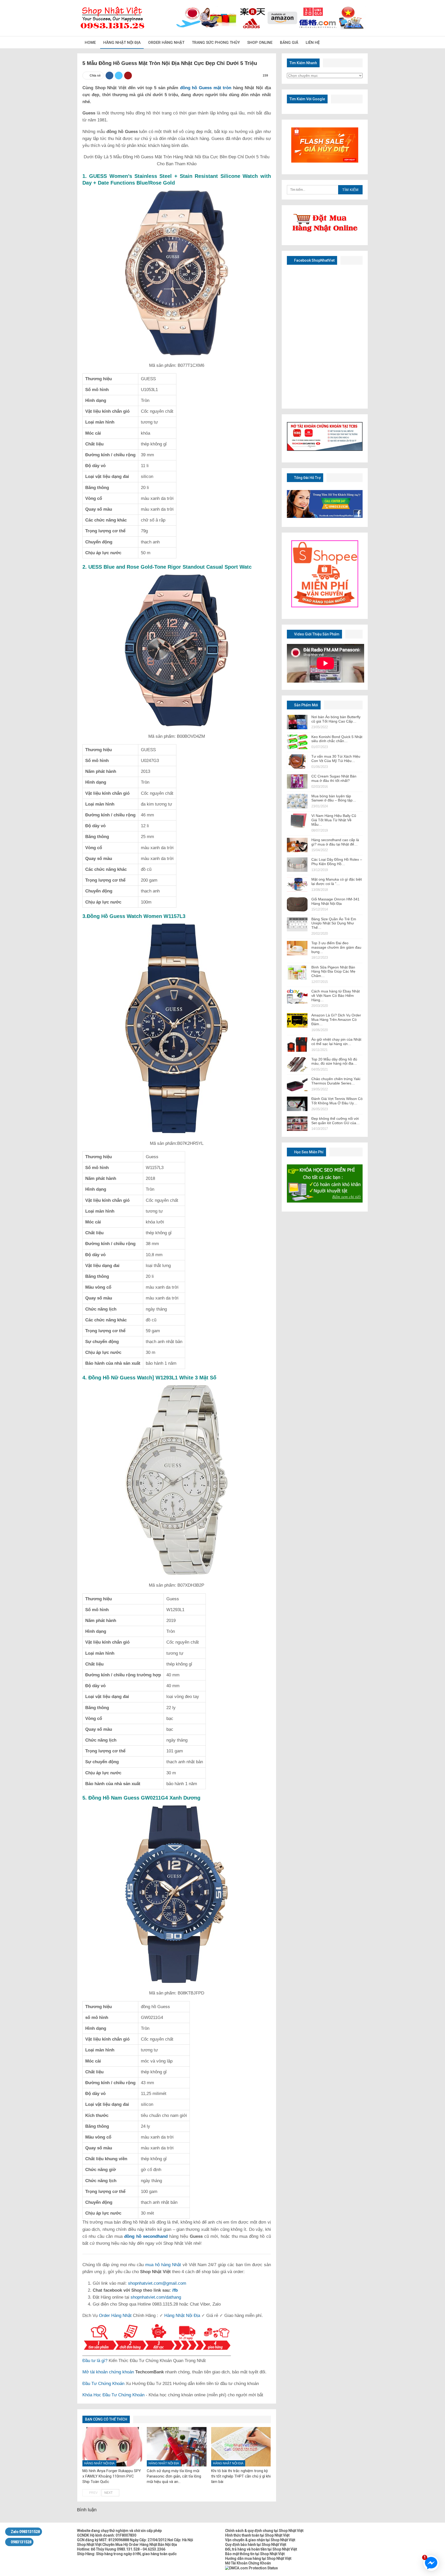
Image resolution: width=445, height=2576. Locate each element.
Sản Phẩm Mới (306, 705)
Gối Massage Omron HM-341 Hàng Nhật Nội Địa (335, 901)
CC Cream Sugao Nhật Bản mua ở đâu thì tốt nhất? (334, 778)
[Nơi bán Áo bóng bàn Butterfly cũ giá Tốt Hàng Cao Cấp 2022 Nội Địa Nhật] (297, 722)
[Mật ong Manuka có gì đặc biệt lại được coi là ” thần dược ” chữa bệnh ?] (297, 884)
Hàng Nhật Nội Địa (122, 43)
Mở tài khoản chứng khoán (108, 2372)
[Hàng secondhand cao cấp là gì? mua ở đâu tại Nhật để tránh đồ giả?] (297, 845)
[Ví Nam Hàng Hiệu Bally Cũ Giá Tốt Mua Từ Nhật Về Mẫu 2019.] (297, 821)
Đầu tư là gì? (95, 2361)
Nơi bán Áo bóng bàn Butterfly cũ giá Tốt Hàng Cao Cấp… (336, 719)
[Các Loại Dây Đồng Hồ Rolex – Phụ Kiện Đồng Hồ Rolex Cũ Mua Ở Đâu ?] (297, 865)
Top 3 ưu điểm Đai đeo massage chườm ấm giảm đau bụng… (336, 947)
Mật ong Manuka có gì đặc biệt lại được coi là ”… (337, 881)
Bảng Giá (289, 43)
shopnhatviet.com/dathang (156, 2297)
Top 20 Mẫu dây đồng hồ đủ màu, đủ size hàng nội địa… (334, 1061)
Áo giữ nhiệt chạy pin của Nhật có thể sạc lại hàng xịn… (336, 1042)
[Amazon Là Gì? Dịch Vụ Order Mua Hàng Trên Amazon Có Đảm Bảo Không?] (297, 1020)
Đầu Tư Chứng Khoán (103, 2384)
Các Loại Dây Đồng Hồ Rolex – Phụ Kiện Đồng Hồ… (337, 862)
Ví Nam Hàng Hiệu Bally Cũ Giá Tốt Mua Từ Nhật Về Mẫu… (334, 820)
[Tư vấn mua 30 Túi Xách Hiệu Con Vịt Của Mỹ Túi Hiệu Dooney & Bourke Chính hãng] (297, 761)
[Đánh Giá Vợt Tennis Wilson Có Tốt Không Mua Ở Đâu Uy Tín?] (297, 1104)
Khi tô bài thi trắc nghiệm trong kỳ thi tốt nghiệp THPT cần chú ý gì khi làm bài (241, 2476)
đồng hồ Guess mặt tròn (206, 88)
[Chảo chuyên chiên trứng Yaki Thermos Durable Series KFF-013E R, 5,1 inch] (297, 1084)
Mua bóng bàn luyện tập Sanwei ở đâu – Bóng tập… (334, 798)
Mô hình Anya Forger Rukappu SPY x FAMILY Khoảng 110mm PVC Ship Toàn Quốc (112, 2476)
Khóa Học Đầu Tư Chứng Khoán (113, 2395)
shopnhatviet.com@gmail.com (157, 2283)
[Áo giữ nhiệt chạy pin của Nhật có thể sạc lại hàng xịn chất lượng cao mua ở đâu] (297, 1045)
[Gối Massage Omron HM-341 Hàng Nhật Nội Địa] (297, 904)
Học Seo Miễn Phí (308, 1152)
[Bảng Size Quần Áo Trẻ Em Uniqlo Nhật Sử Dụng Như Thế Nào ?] (297, 924)
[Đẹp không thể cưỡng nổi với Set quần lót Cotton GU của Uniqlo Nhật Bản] (297, 1124)
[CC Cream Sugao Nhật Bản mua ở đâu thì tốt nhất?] (297, 781)
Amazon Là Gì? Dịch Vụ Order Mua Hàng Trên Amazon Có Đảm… (336, 1020)
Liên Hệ (313, 43)
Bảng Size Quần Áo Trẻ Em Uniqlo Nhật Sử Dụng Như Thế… (334, 923)
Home (90, 43)
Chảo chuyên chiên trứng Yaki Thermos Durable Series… (336, 1081)
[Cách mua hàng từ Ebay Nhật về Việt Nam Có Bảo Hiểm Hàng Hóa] (297, 996)
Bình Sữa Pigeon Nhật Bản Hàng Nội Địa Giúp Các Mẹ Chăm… (333, 972)
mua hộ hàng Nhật (163, 2265)
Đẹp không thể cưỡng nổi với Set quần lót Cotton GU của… (336, 1121)
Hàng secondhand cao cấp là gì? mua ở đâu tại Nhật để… (335, 842)
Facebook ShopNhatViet (314, 260)
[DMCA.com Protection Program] (251, 2568)
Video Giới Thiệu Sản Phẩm (316, 634)
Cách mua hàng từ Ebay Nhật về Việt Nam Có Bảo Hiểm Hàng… (336, 996)
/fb (175, 2290)
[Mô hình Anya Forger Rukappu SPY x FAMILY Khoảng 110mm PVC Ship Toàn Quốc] (112, 2447)
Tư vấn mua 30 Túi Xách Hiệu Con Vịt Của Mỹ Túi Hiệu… (336, 759)
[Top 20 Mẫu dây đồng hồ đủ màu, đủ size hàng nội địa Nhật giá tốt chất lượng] (297, 1064)
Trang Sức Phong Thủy (216, 43)
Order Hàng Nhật (166, 43)
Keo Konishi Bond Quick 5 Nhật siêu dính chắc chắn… (337, 739)
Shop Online (260, 43)
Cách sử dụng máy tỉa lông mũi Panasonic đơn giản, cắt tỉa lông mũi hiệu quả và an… (174, 2476)
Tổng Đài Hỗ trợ (307, 478)
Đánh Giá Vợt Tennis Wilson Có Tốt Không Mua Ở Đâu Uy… (337, 1101)
